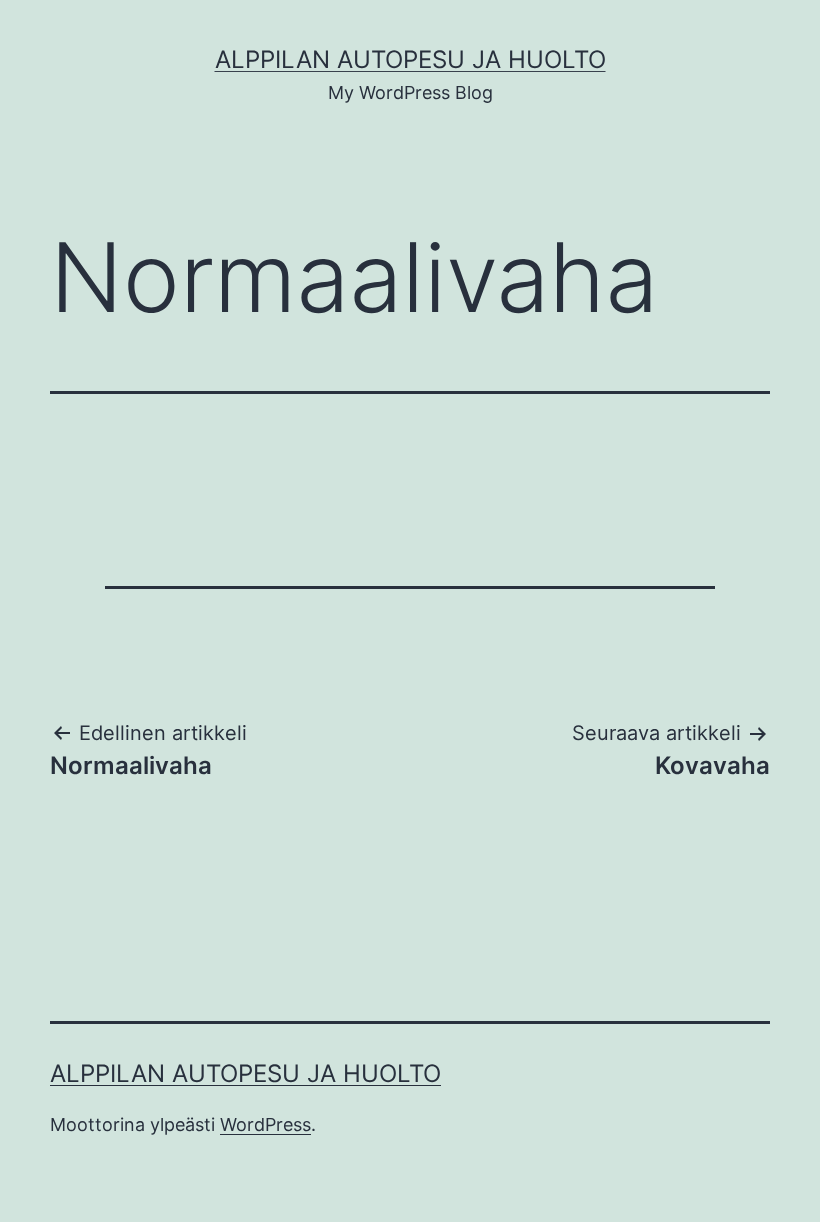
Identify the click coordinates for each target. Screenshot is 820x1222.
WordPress (265, 1124)
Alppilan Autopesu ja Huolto (410, 59)
